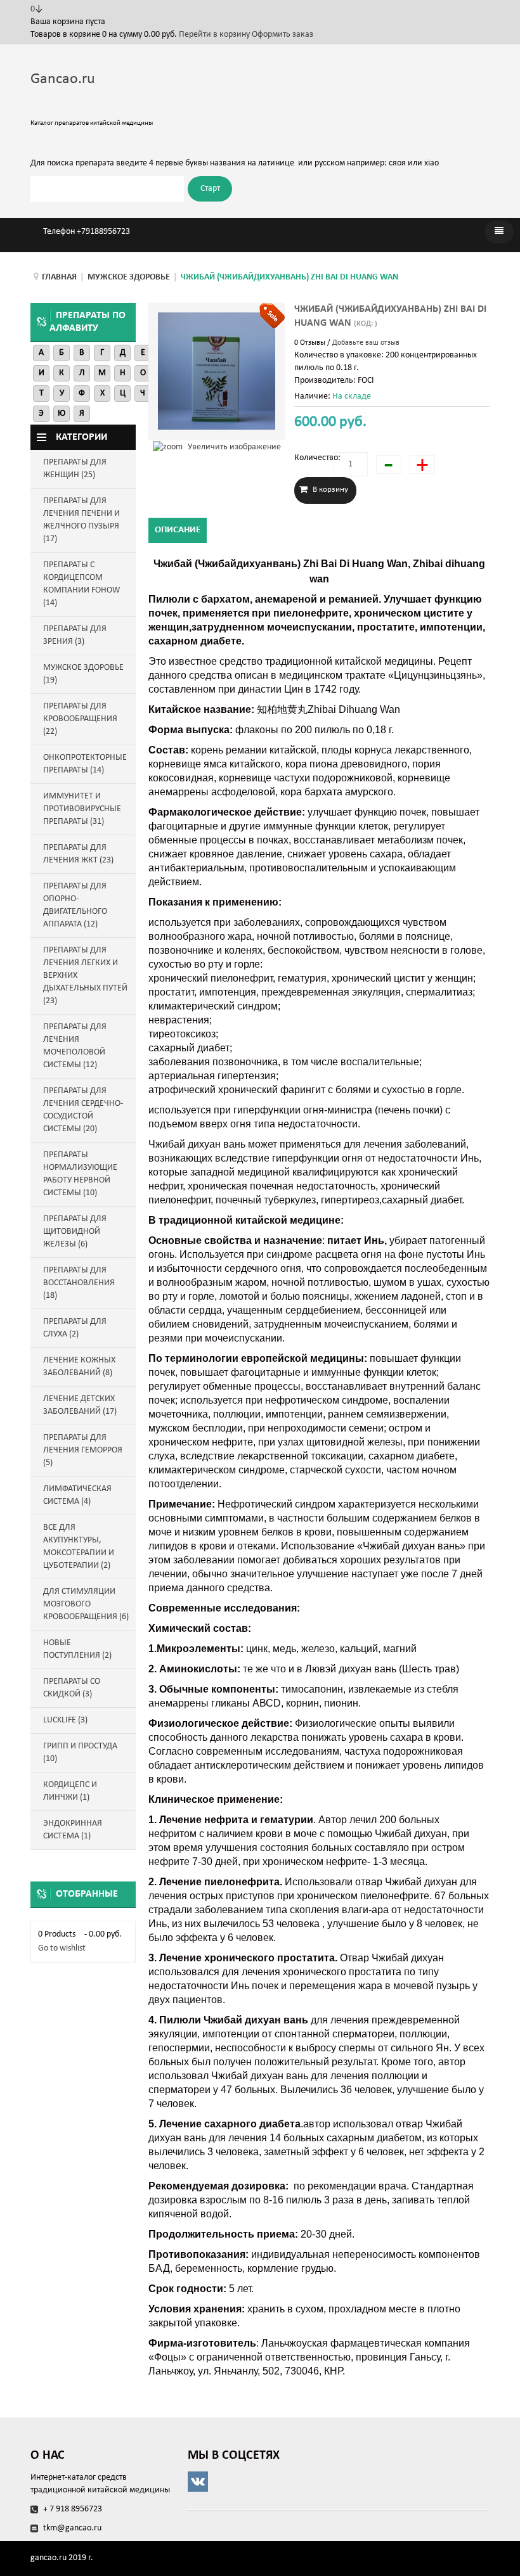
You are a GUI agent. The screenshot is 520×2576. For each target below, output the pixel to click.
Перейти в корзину (215, 35)
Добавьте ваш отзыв (366, 343)
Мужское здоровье (129, 277)
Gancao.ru (63, 79)
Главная (59, 277)
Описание (178, 530)
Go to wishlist (62, 1948)
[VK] (339, 2482)
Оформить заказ (283, 35)
